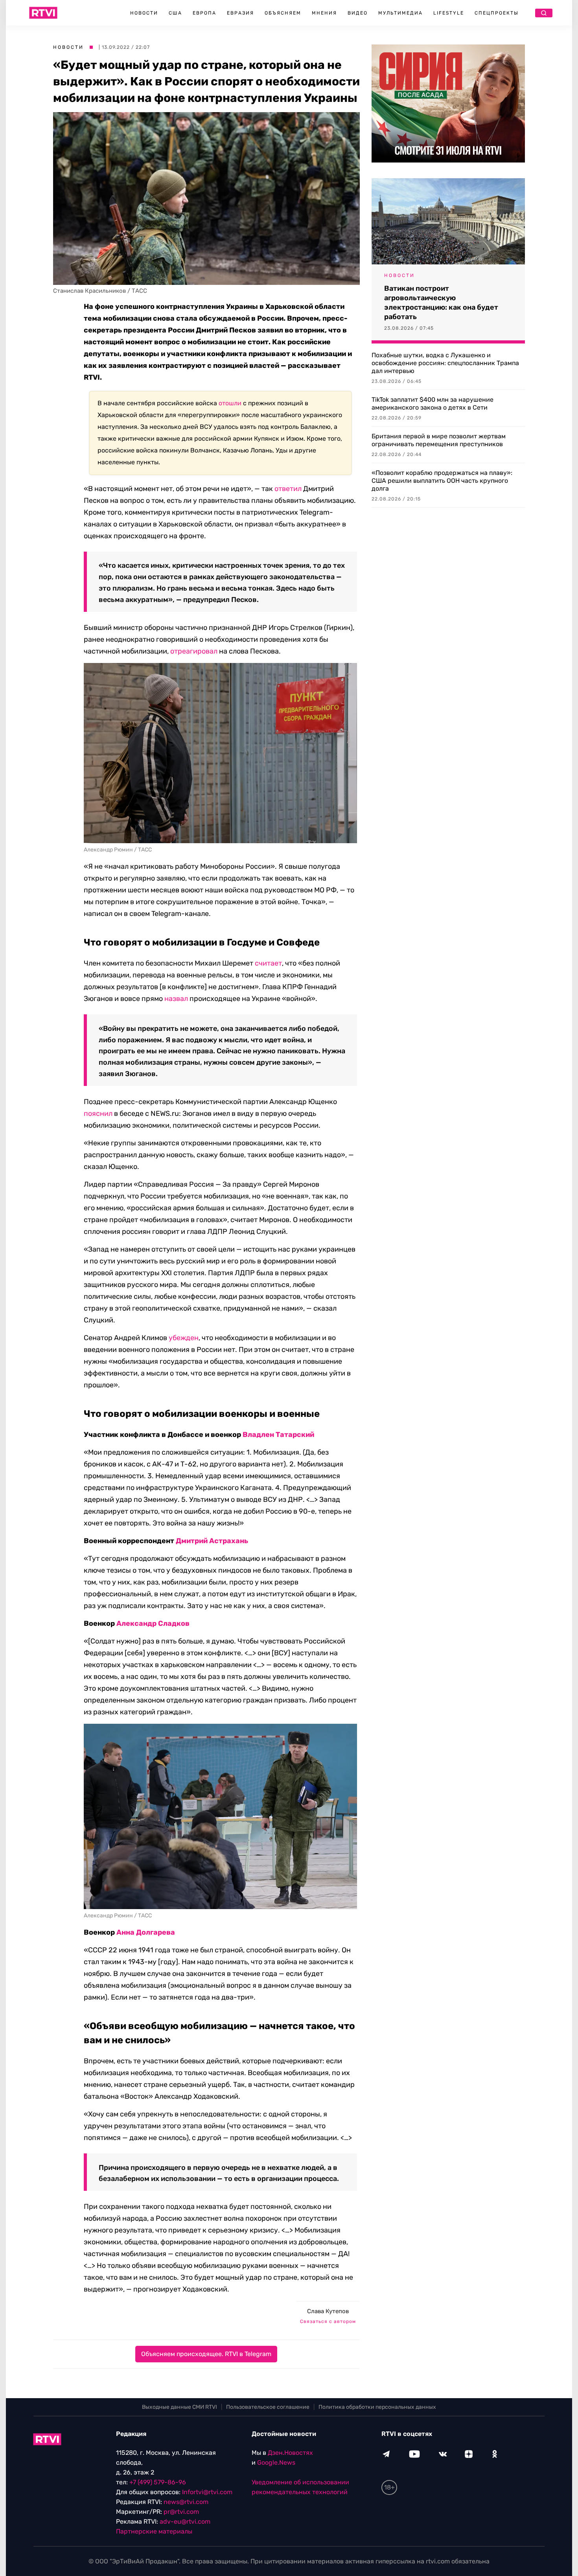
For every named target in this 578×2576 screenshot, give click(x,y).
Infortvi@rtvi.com (207, 2492)
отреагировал (194, 651)
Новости (144, 13)
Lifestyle (449, 13)
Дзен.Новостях (290, 2453)
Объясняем (283, 13)
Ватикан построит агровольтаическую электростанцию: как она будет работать (441, 303)
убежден (184, 1338)
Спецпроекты (497, 13)
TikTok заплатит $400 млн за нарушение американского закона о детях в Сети (433, 403)
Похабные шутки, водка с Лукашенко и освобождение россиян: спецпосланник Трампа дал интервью (445, 363)
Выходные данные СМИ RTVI (179, 2407)
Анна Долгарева (146, 1932)
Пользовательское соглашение (268, 2407)
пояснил (98, 1113)
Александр (136, 1623)
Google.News (276, 2462)
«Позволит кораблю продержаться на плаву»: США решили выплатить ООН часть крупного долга (442, 481)
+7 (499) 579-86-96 (158, 2482)
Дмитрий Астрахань (212, 1541)
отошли (230, 403)
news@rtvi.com (186, 2502)
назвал (176, 999)
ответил (288, 489)
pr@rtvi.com (181, 2512)
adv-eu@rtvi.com (185, 2522)
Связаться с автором (328, 2321)
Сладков (174, 1623)
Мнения (324, 13)
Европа (204, 13)
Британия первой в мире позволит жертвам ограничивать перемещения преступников (439, 440)
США (175, 13)
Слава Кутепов (328, 2311)
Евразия (240, 13)
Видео (358, 13)
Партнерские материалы (154, 2531)
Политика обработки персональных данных (377, 2407)
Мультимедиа (400, 13)
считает (268, 963)
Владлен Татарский (278, 1435)
